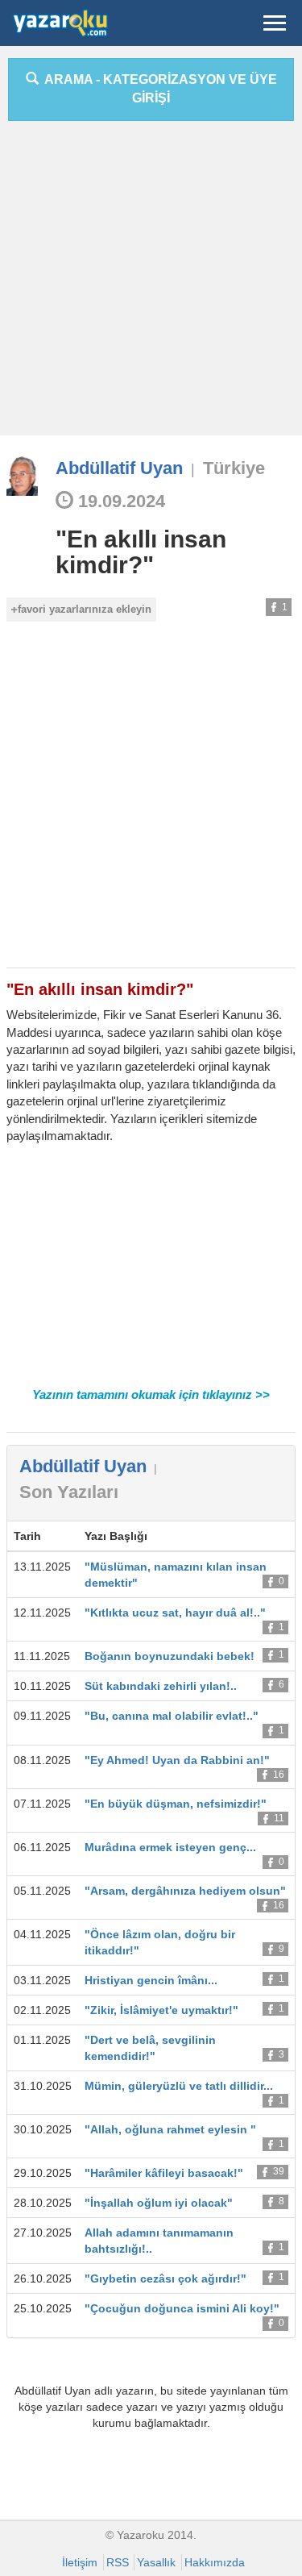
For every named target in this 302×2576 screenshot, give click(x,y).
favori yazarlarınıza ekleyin (85, 609)
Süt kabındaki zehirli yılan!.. (161, 1686)
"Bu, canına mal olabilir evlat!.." (172, 1716)
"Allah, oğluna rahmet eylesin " (170, 2129)
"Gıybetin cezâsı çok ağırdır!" (165, 2278)
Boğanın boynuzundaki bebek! (170, 1656)
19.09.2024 (119, 501)
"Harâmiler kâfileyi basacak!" (164, 2173)
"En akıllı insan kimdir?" (141, 552)
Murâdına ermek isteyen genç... (170, 1847)
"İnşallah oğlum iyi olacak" (159, 2203)
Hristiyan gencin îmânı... (151, 1980)
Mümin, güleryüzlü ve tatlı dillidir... (179, 2086)
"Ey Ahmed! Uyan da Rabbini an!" (177, 1760)
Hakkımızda (215, 2562)
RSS (118, 2562)
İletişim (80, 2562)
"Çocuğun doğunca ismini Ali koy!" (182, 2308)
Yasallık (156, 2562)
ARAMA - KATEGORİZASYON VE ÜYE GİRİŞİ (158, 89)
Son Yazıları (69, 1492)
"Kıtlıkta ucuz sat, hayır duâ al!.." (175, 1613)
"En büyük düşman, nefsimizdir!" (176, 1804)
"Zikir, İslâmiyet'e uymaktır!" (161, 2010)
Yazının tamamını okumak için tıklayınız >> (151, 1394)
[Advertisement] (151, 284)
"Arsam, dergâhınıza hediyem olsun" (185, 1891)
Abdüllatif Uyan (119, 468)
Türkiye (234, 468)
